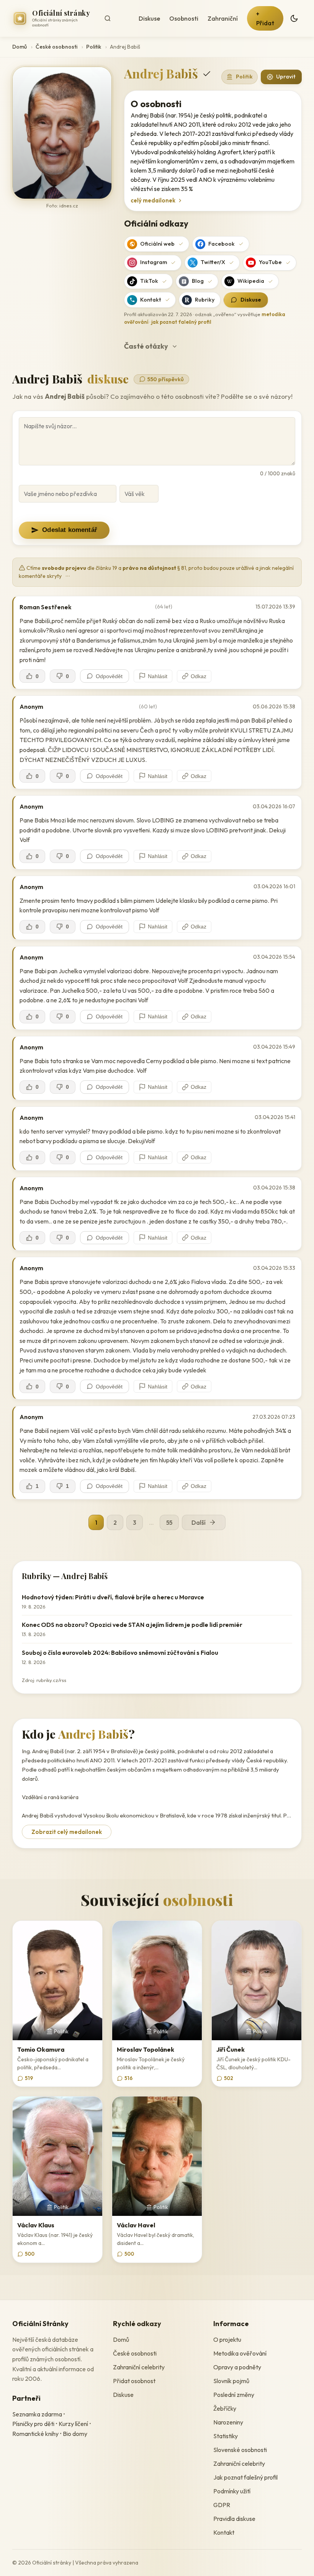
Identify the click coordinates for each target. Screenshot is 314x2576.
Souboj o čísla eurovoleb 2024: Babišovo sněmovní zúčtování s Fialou (120, 1653)
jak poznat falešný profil (181, 322)
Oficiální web (157, 244)
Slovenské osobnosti (240, 2450)
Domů (20, 47)
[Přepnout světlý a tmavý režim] (294, 18)
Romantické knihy (35, 2434)
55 (169, 1522)
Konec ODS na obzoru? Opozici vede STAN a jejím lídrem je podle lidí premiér (132, 1625)
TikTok (149, 281)
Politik (94, 47)
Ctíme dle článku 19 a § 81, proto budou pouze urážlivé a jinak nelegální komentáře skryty (156, 572)
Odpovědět (109, 676)
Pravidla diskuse (234, 2519)
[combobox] (115, 18)
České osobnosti (56, 47)
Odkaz (199, 676)
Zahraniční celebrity (139, 2367)
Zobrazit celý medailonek (67, 1832)
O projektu (227, 2339)
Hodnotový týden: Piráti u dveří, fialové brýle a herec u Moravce (113, 1597)
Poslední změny (234, 2395)
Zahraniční (223, 18)
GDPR (222, 2505)
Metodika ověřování (240, 2353)
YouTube (270, 262)
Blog (198, 281)
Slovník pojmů (231, 2381)
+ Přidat (265, 18)
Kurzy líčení (73, 2424)
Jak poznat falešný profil (245, 2477)
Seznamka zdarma (37, 2414)
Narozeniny (228, 2422)
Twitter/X (213, 262)
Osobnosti (184, 18)
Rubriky (205, 300)
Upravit (286, 77)
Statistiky (226, 2436)
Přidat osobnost (134, 2381)
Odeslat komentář (70, 530)
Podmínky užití (232, 2491)
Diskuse (149, 18)
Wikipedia (251, 281)
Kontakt (151, 300)
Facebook (222, 244)
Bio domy (75, 2434)
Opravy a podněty (237, 2367)
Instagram (154, 262)
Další (199, 1522)
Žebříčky (225, 2408)
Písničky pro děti (33, 2424)
